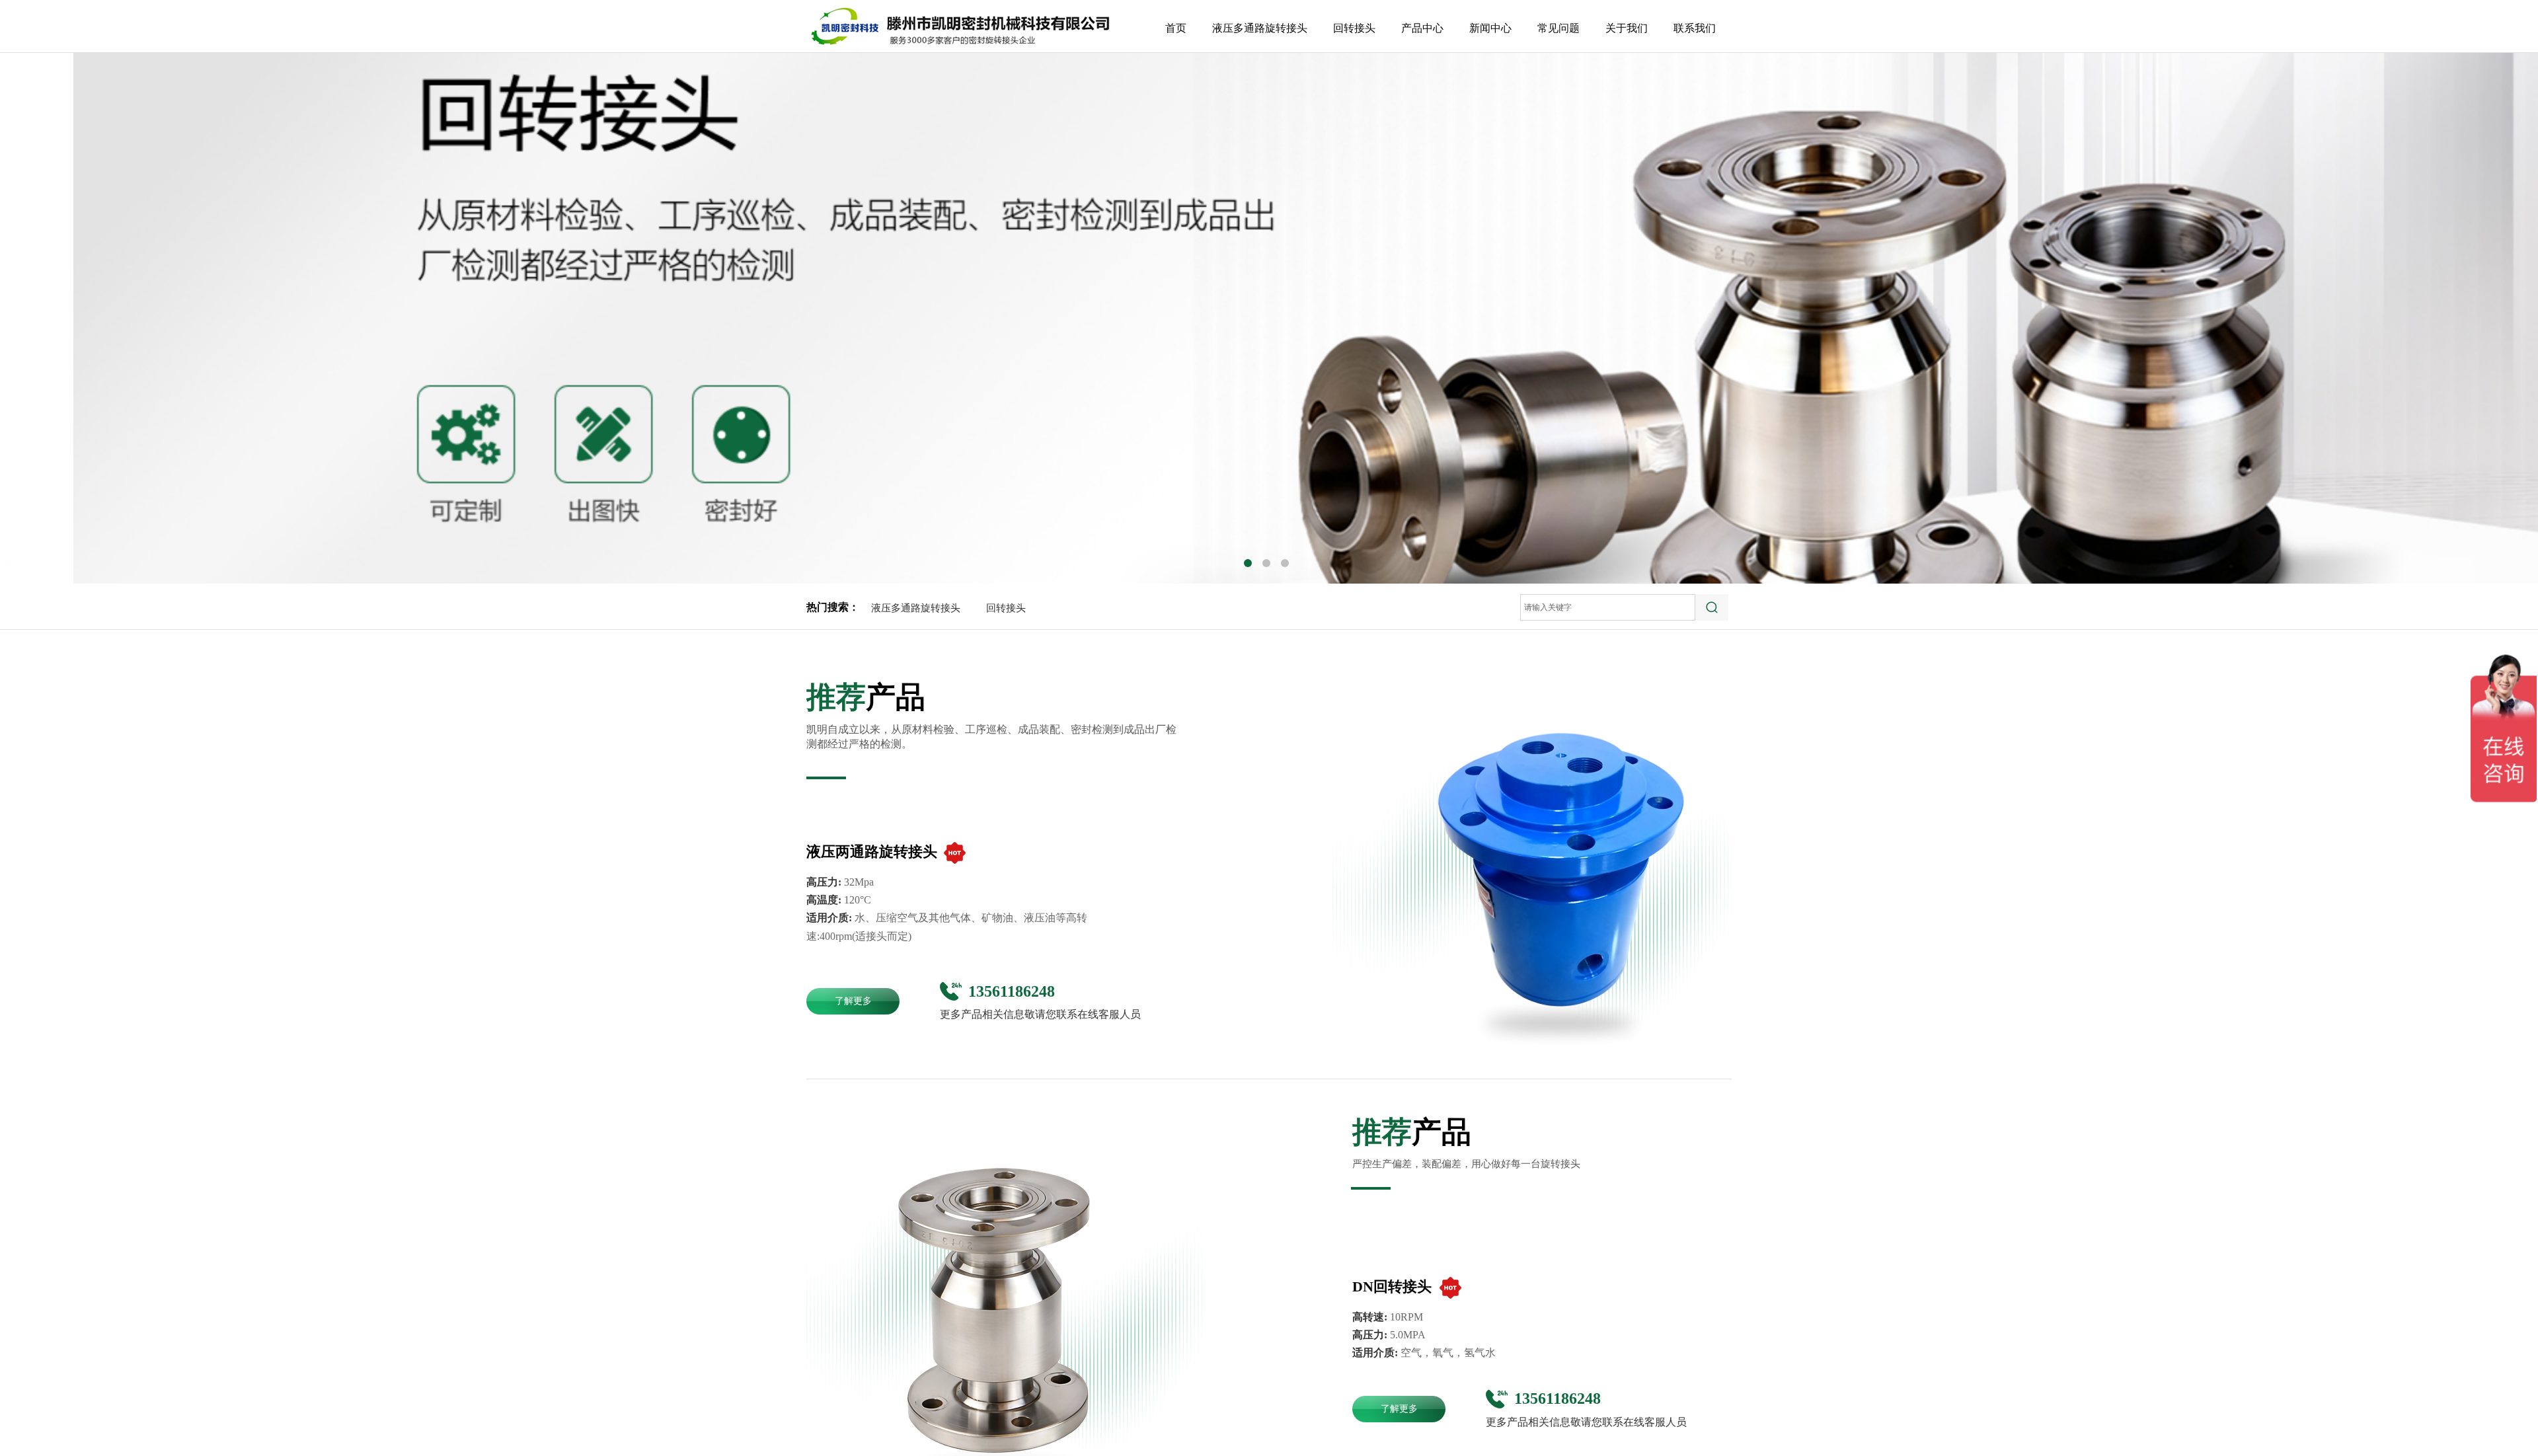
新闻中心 (1490, 28)
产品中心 (1422, 28)
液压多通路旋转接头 (916, 608)
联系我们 (1695, 28)
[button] (1248, 563)
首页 (1176, 28)
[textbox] (1608, 607)
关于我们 (1627, 28)
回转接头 (1006, 608)
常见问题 (1558, 28)
